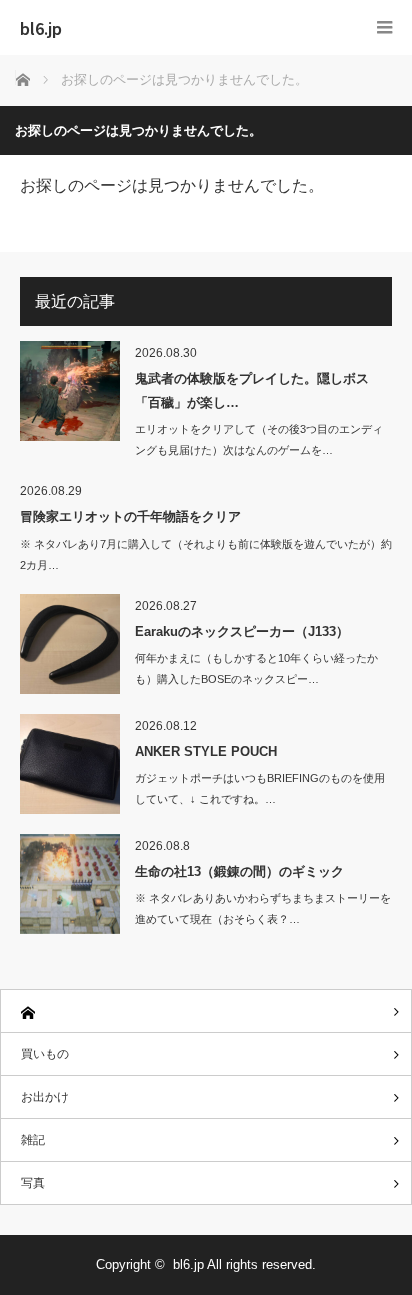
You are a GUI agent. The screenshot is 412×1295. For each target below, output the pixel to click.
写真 (33, 1183)
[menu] (384, 27)
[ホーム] (206, 1011)
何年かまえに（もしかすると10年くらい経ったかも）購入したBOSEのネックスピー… (256, 668)
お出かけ (45, 1097)
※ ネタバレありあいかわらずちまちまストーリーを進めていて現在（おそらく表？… (263, 908)
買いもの (45, 1054)
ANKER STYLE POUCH (206, 751)
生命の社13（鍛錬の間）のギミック (239, 871)
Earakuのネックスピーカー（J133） (242, 631)
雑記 (33, 1140)
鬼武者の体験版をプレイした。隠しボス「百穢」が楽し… (252, 390)
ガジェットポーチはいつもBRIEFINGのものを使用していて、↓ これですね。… (260, 788)
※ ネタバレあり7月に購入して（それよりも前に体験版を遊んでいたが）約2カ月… (206, 554)
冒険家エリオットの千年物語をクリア (130, 516)
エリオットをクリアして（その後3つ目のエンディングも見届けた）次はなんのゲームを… (259, 439)
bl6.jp (41, 28)
